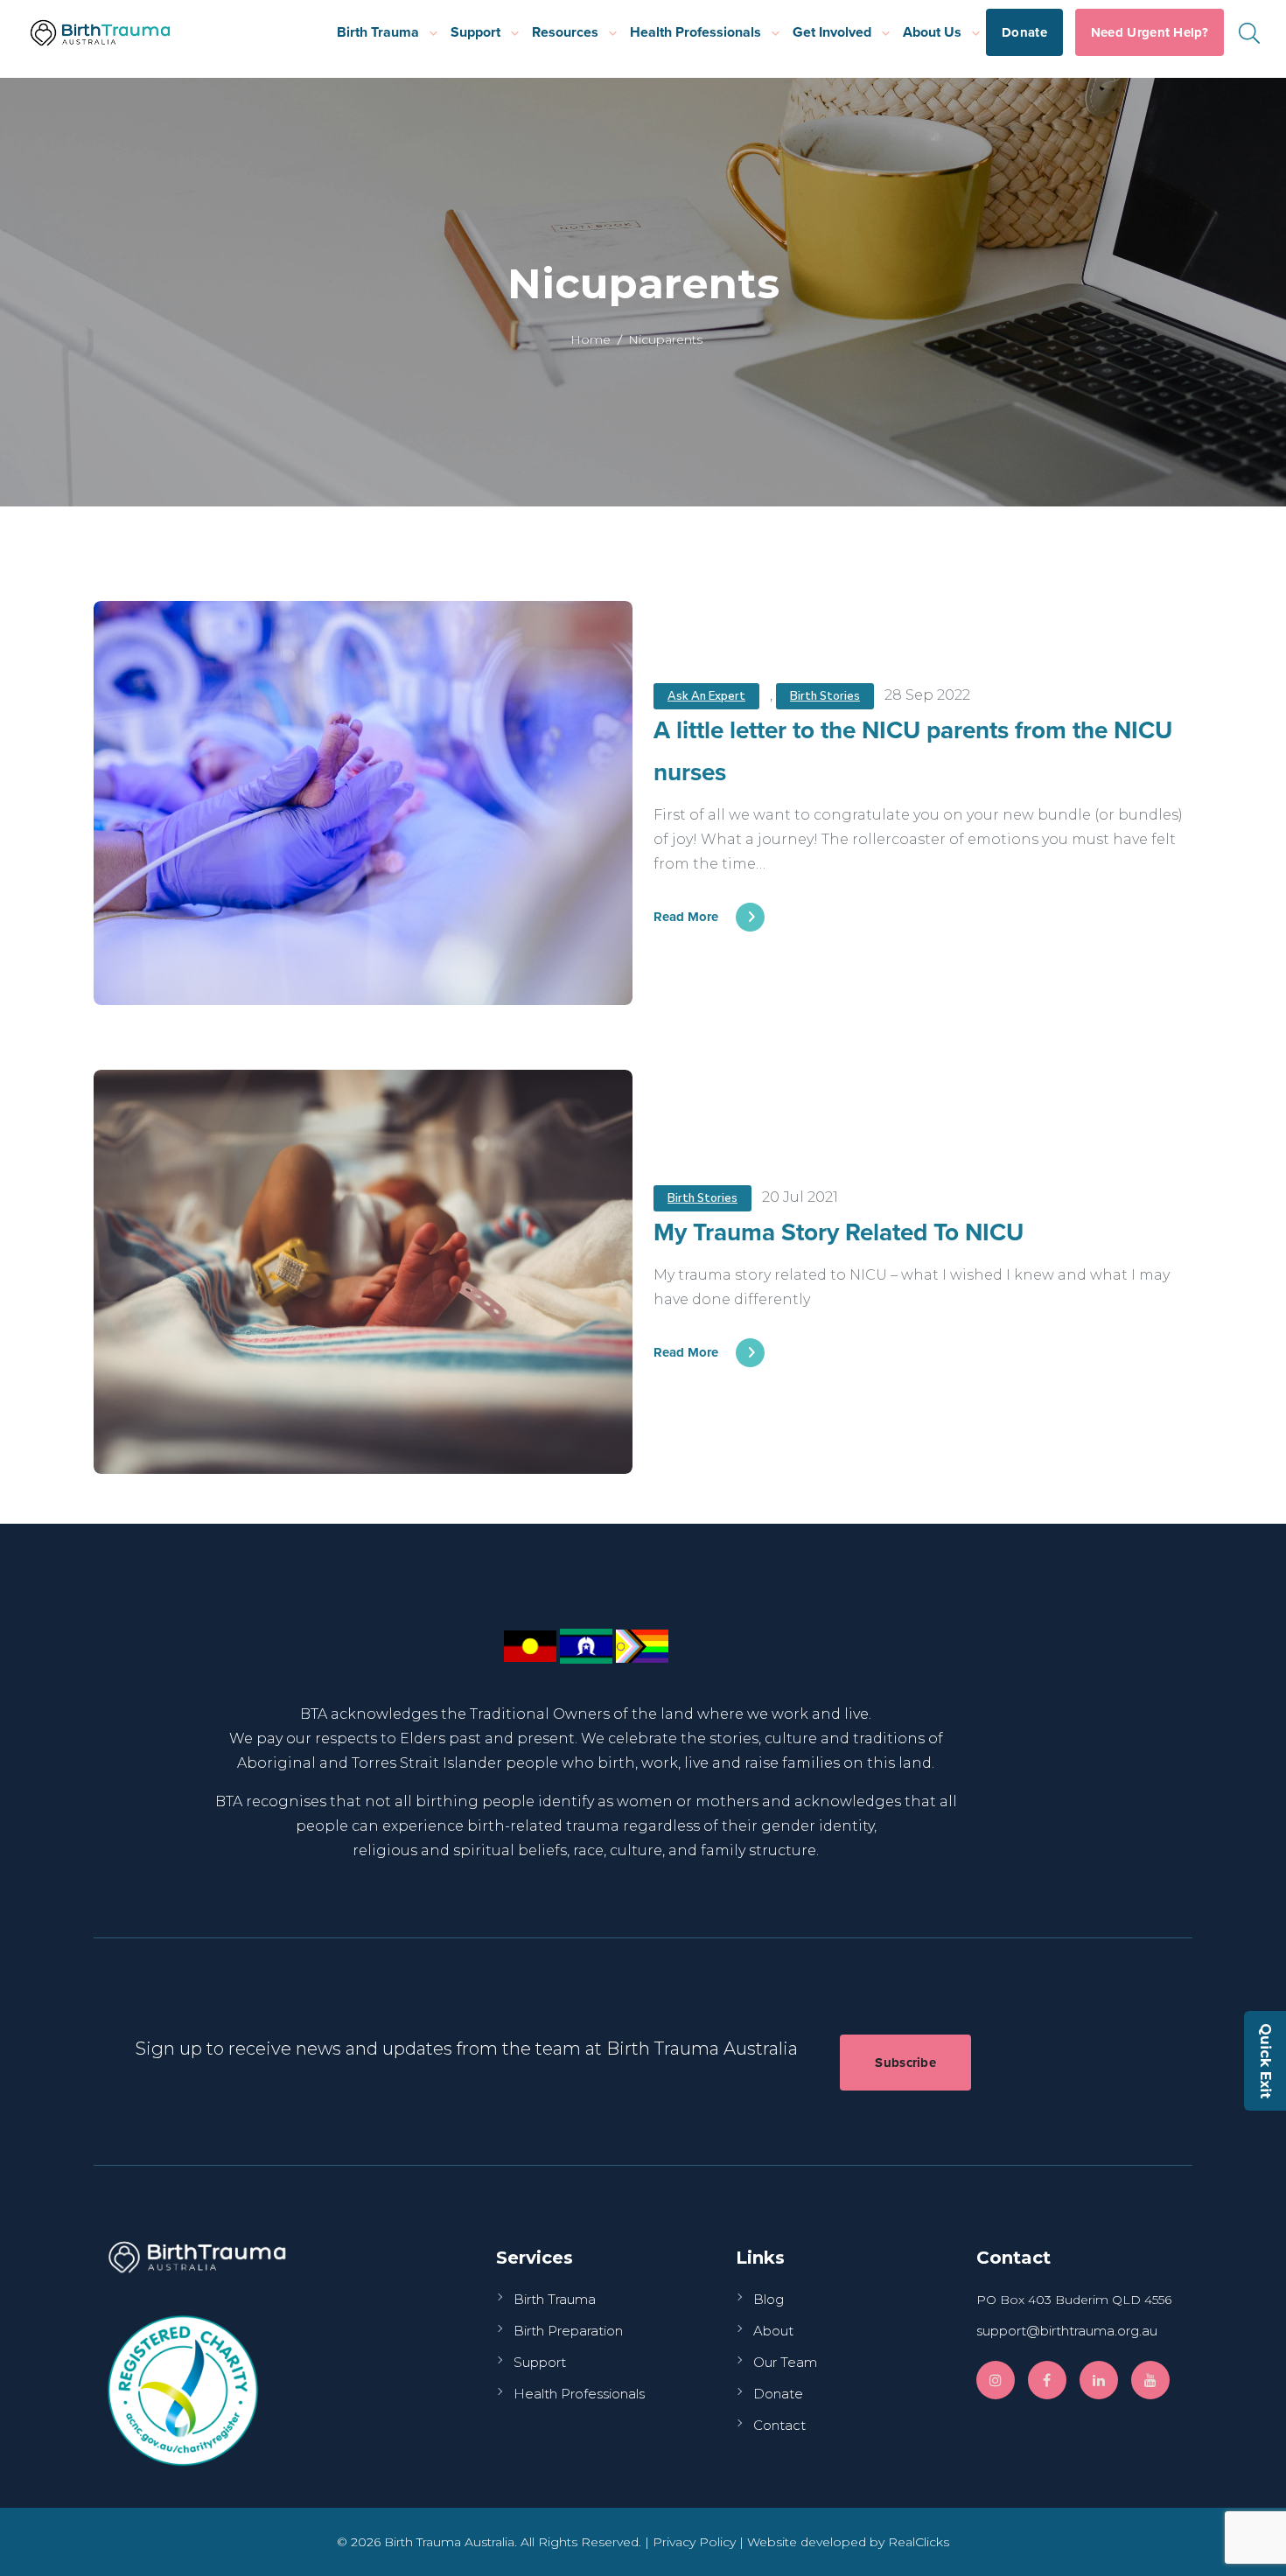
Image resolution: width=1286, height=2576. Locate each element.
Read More (686, 917)
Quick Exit (1265, 2061)
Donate (1024, 32)
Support (475, 32)
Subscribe (905, 2063)
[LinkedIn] (1099, 2380)
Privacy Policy (694, 2542)
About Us (932, 32)
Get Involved (832, 32)
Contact (779, 2425)
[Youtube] (1150, 2380)
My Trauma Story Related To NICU (839, 1232)
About (773, 2331)
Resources (565, 32)
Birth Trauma (378, 32)
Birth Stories (825, 696)
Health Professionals (695, 32)
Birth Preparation (568, 2331)
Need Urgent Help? (1150, 32)
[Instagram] (996, 2380)
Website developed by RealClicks (848, 2542)
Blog (769, 2299)
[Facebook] (1047, 2380)
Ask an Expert (706, 696)
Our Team (785, 2362)
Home (591, 339)
